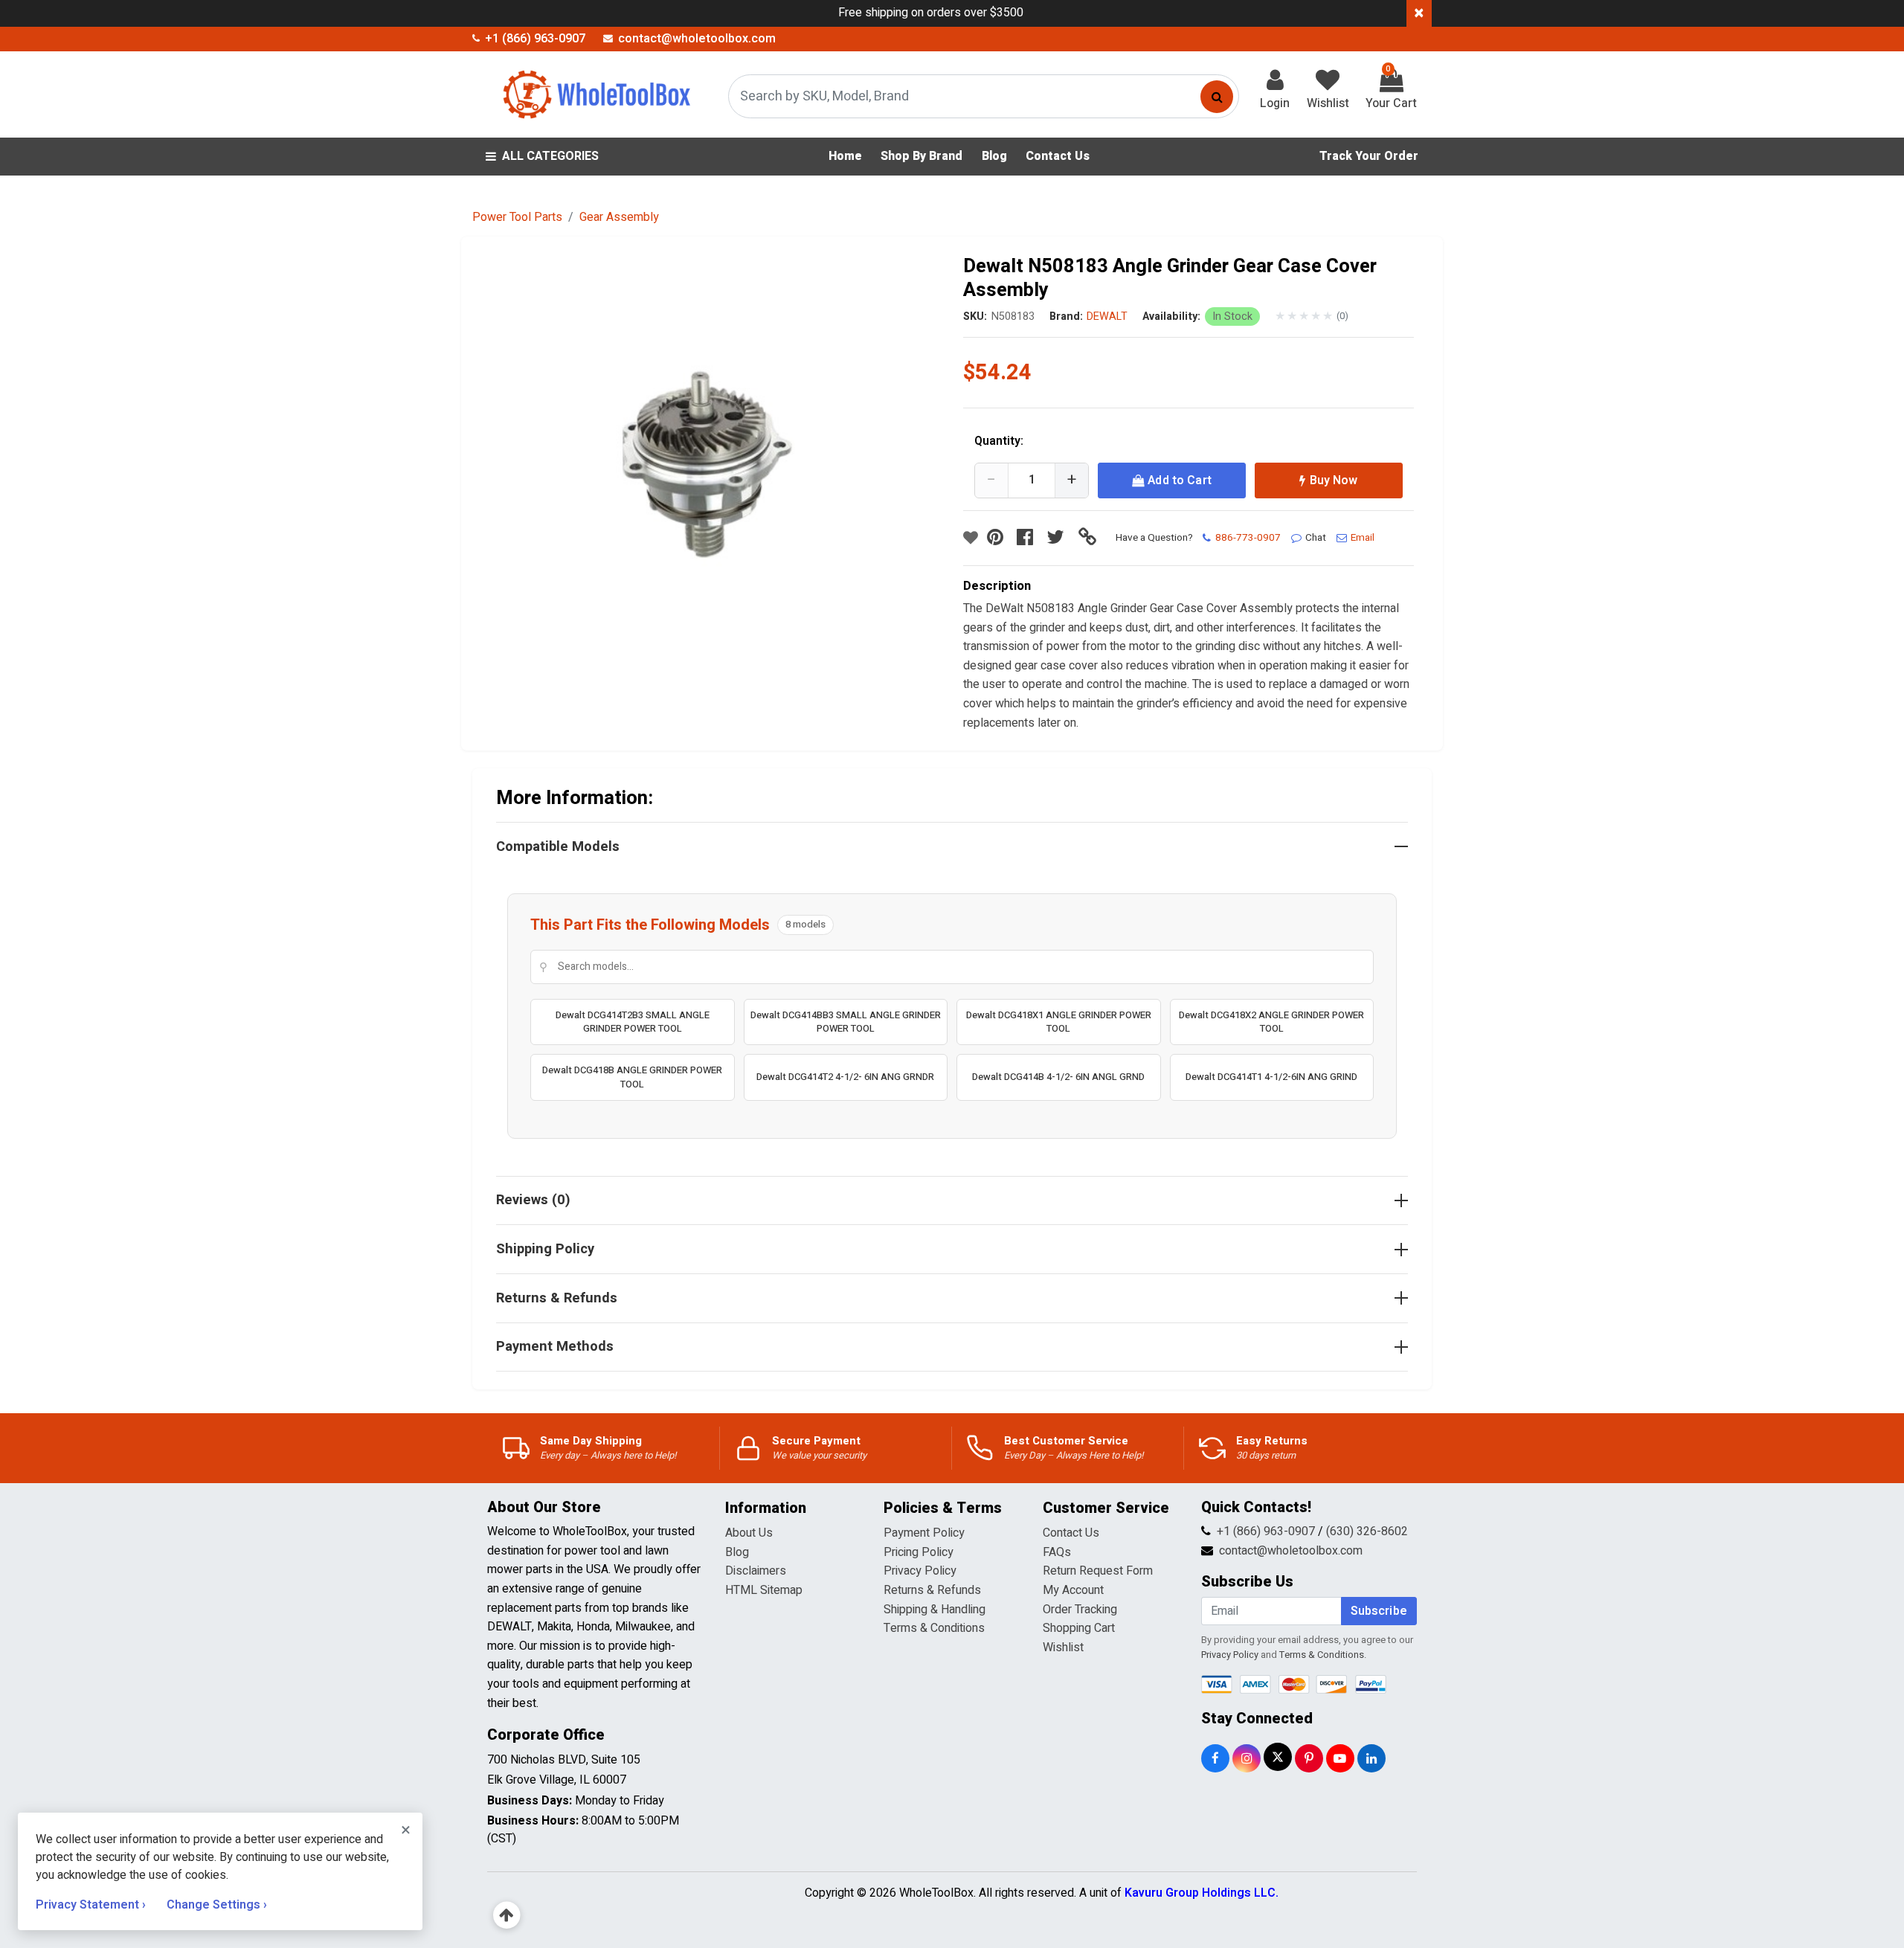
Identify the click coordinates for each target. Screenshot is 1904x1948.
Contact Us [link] (1058, 156)
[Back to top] (507, 1916)
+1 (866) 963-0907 (1266, 1531)
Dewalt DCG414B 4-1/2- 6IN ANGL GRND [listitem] (1058, 1077)
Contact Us (1071, 1533)
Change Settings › (217, 1905)
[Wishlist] (971, 538)
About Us (749, 1533)
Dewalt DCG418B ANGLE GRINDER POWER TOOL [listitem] (632, 1077)
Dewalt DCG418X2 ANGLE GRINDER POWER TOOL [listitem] (1271, 1022)
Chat (1316, 538)
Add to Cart (1180, 480)
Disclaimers (756, 1571)
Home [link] (845, 156)
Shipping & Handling (935, 1610)
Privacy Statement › (92, 1905)
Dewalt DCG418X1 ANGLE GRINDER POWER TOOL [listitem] (1059, 1022)
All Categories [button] (550, 156)
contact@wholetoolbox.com (1291, 1551)
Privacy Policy (920, 1571)
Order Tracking (1080, 1610)
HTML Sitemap (764, 1590)
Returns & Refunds (932, 1590)
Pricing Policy (919, 1552)
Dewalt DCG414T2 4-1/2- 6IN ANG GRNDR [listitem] (845, 1077)
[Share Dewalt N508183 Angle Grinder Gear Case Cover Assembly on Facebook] (1029, 538)
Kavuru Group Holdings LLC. (1202, 1893)
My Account (1073, 1590)
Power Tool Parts (517, 217)
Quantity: (999, 441)
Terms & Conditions (934, 1628)
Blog (737, 1552)
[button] (715, 480)
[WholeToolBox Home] (594, 94)
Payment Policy (924, 1533)
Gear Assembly (619, 217)
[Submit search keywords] (1217, 97)
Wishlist (1063, 1648)
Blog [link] (994, 156)
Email (1363, 538)
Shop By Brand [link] (922, 156)
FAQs (1057, 1552)
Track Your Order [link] (1369, 156)
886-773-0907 (1248, 538)
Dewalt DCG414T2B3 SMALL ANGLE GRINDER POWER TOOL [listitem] (633, 1022)
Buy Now (1334, 480)
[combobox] (984, 96)
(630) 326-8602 (1367, 1531)
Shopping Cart (1079, 1628)
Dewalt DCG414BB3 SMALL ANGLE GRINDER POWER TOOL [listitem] (846, 1022)
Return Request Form (1098, 1571)
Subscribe (1379, 1611)
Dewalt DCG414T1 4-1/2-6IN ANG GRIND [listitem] (1271, 1077)
